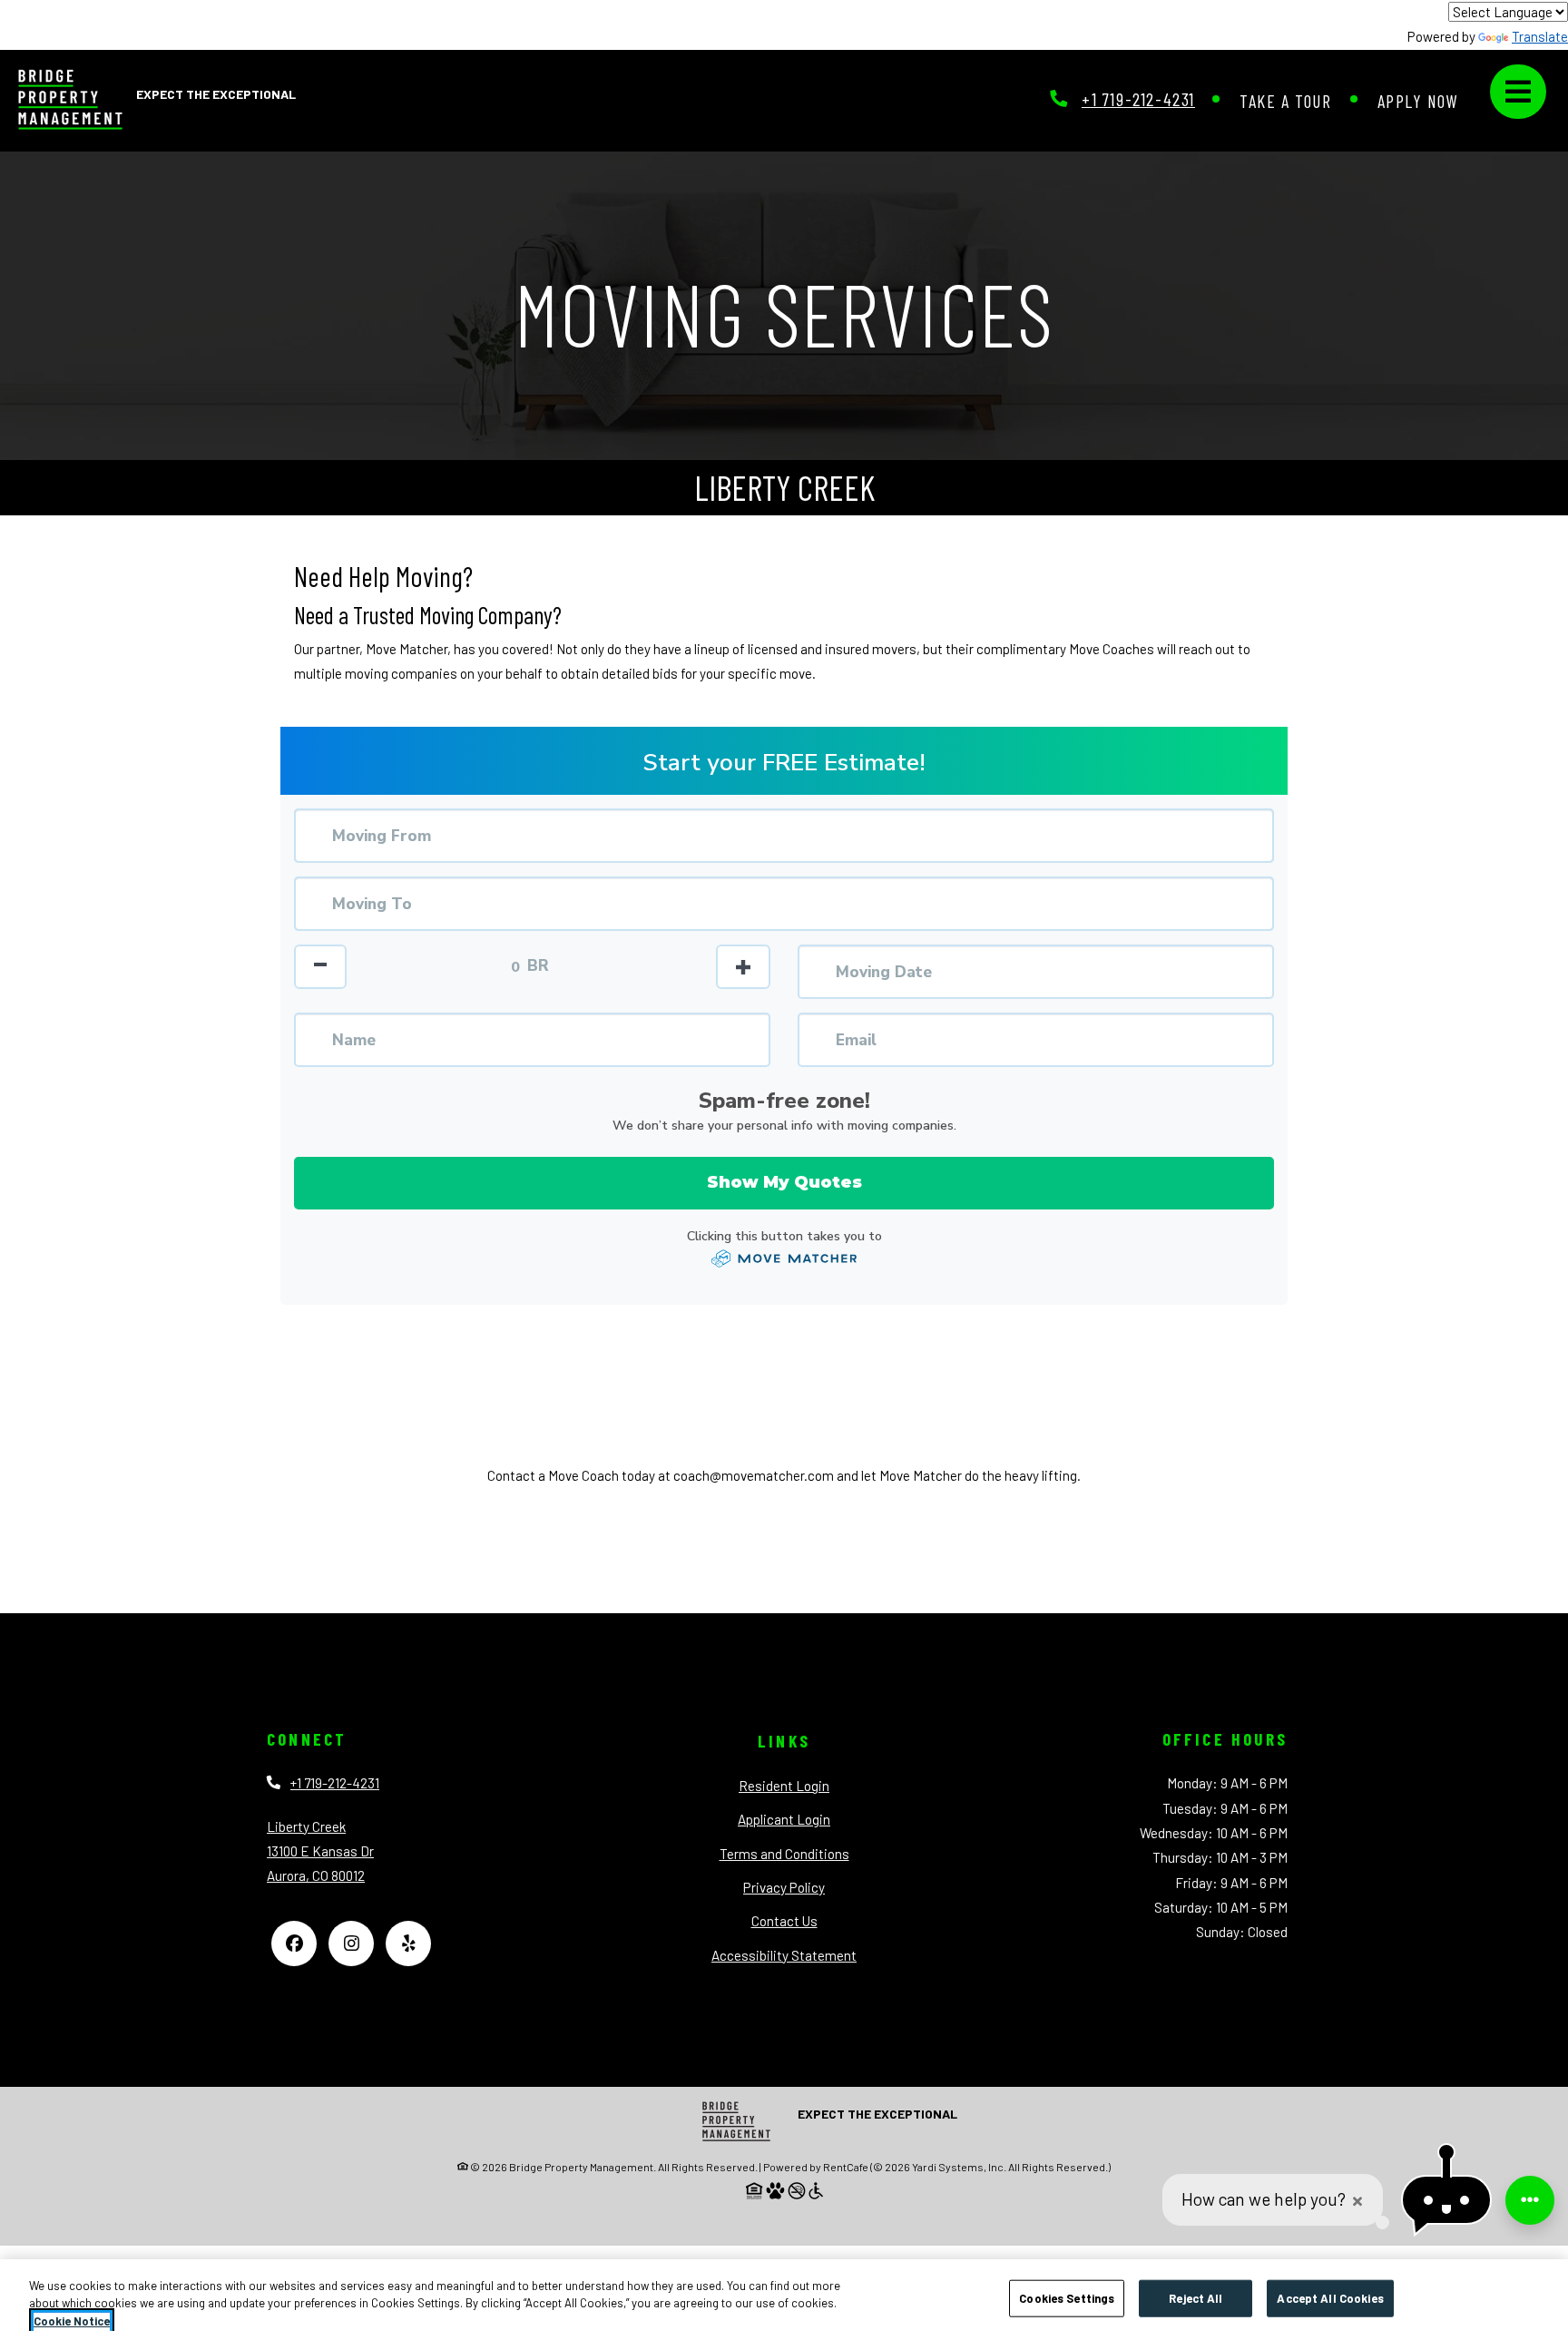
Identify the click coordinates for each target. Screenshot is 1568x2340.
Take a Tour (1286, 100)
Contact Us (784, 1921)
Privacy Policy (784, 1887)
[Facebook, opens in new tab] (294, 1943)
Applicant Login (784, 1819)
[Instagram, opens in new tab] (351, 1943)
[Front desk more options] (1530, 2200)
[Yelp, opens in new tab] (408, 1943)
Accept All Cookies (1330, 2297)
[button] (1446, 2201)
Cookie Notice (72, 2321)
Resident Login (784, 1785)
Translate (1540, 36)
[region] (784, 2300)
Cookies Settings (1067, 2297)
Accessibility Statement (784, 1955)
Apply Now (1418, 100)
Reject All (1196, 2297)
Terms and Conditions (784, 1853)
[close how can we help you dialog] (1357, 2201)
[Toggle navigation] (1518, 92)
